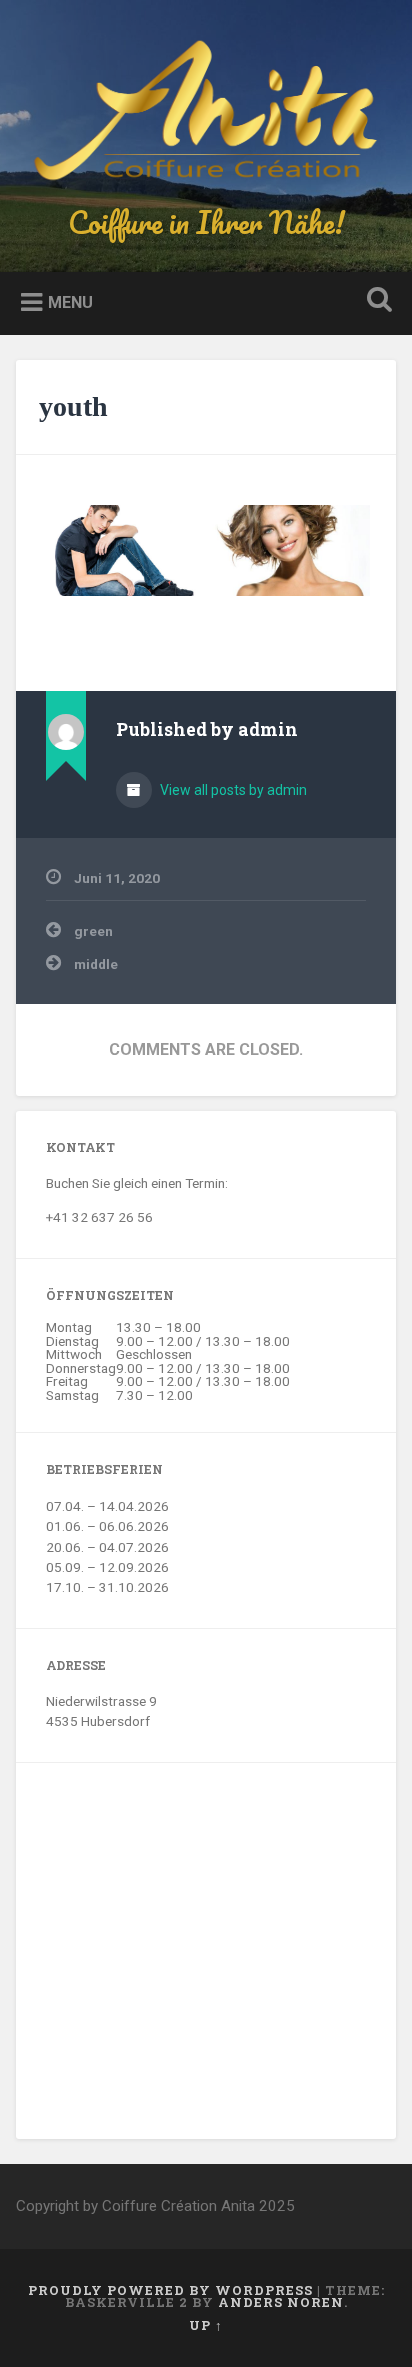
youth (73, 406)
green (93, 931)
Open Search (375, 301)
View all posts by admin (232, 790)
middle (96, 964)
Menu (70, 302)
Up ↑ (206, 2325)
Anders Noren (281, 2302)
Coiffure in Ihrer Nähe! (206, 222)
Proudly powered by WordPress (170, 2290)
